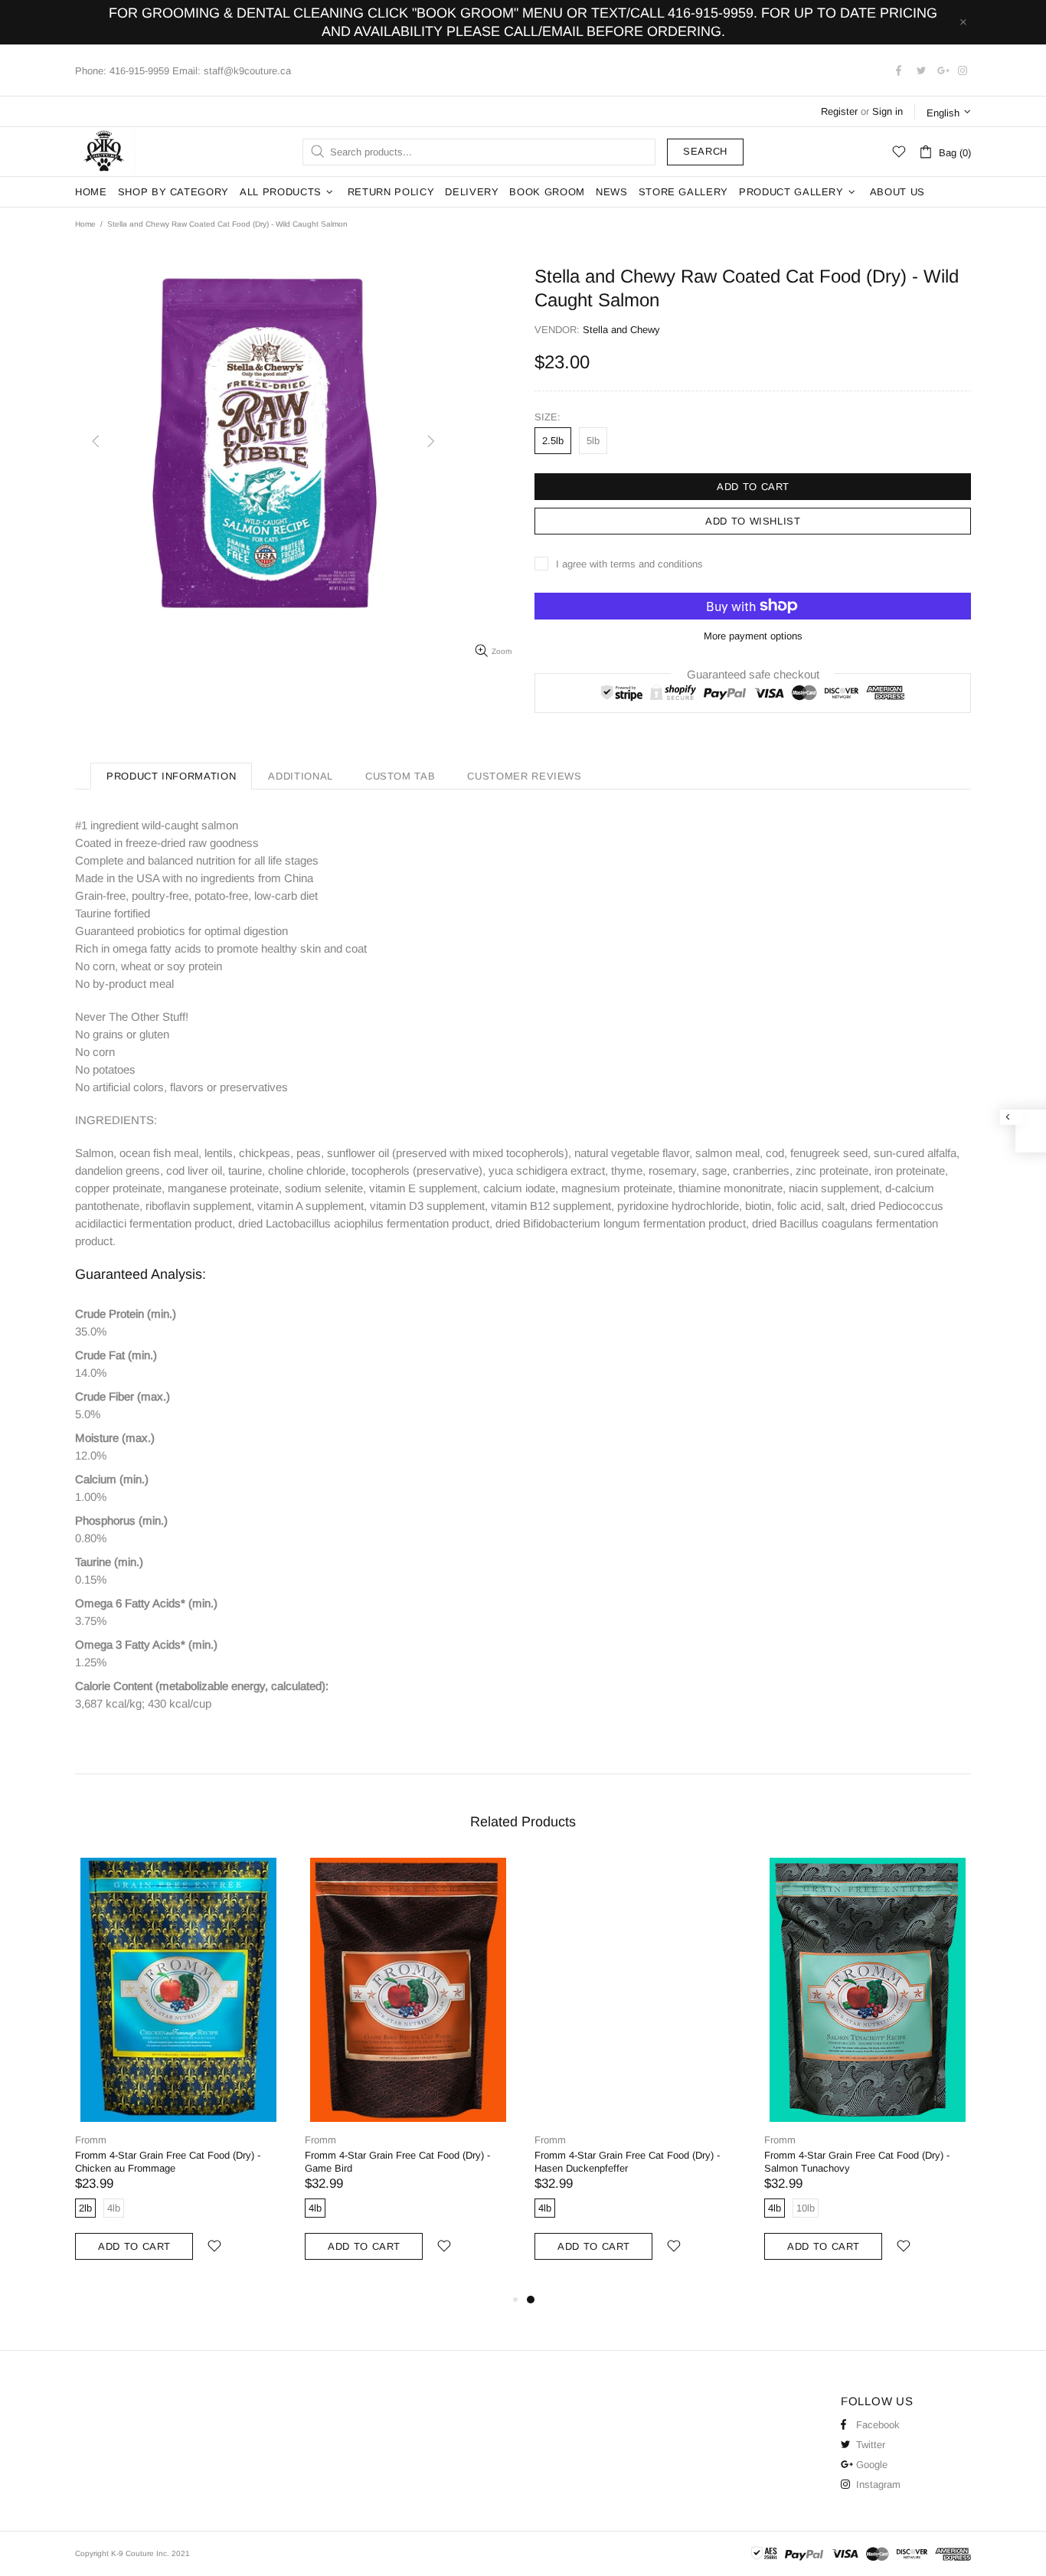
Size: (548, 417)
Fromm (91, 2140)
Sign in (887, 111)
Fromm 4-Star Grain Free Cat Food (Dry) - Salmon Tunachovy (857, 2162)
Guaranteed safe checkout (753, 673)
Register (839, 111)
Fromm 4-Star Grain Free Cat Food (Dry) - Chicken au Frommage (168, 2162)
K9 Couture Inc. (105, 152)
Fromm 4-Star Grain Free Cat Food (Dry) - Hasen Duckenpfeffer (627, 2162)
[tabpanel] (638, 2074)
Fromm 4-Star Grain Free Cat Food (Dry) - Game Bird (397, 2162)
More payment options (753, 636)
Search (705, 151)
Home (85, 224)
